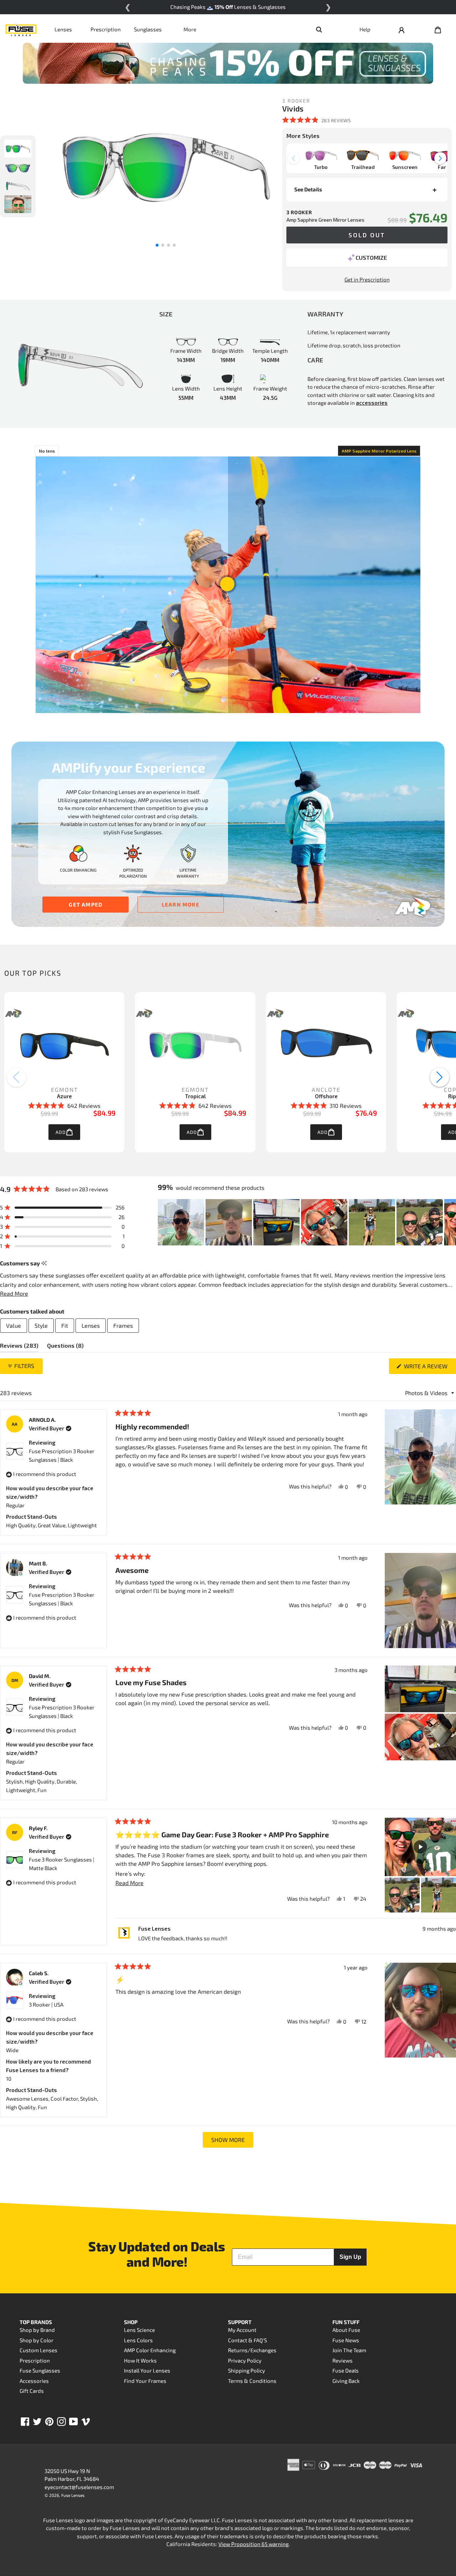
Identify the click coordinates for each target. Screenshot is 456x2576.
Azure (64, 1096)
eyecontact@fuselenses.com (79, 2487)
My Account (242, 2330)
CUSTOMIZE (371, 257)
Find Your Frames (145, 2381)
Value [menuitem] (14, 1325)
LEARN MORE (181, 904)
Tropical (195, 1096)
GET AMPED (85, 904)
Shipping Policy (247, 2370)
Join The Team (349, 2350)
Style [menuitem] (41, 1325)
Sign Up (350, 2257)
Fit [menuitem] (65, 1325)
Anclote (326, 1090)
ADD (61, 1132)
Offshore (326, 1096)
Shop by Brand (37, 2330)
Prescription (106, 29)
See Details (308, 189)
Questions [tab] (65, 1347)
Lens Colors (138, 2340)
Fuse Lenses (73, 2495)
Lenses (63, 29)
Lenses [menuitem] (91, 1325)
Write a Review (429, 1368)
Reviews (343, 2360)
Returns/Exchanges (252, 2350)
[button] (316, 120)
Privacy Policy (245, 2360)
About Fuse (346, 2330)
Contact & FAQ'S (247, 2340)
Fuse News (346, 2340)
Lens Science (139, 2330)
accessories (372, 403)
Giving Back (346, 2381)
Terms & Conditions (252, 2381)
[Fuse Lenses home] (21, 29)
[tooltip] (44, 1263)
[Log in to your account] (401, 29)
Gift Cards (32, 2391)
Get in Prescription (367, 279)
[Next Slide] (450, 1222)
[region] (307, 1222)
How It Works (140, 2360)
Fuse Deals (346, 2370)
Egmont (64, 1090)
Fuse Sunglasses (40, 2370)
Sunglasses (148, 29)
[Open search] (319, 29)
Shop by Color (37, 2340)
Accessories (34, 2381)
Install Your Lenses (147, 2370)
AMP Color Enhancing (150, 2350)
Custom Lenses (38, 2350)
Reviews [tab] (19, 1347)
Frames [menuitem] (123, 1325)
